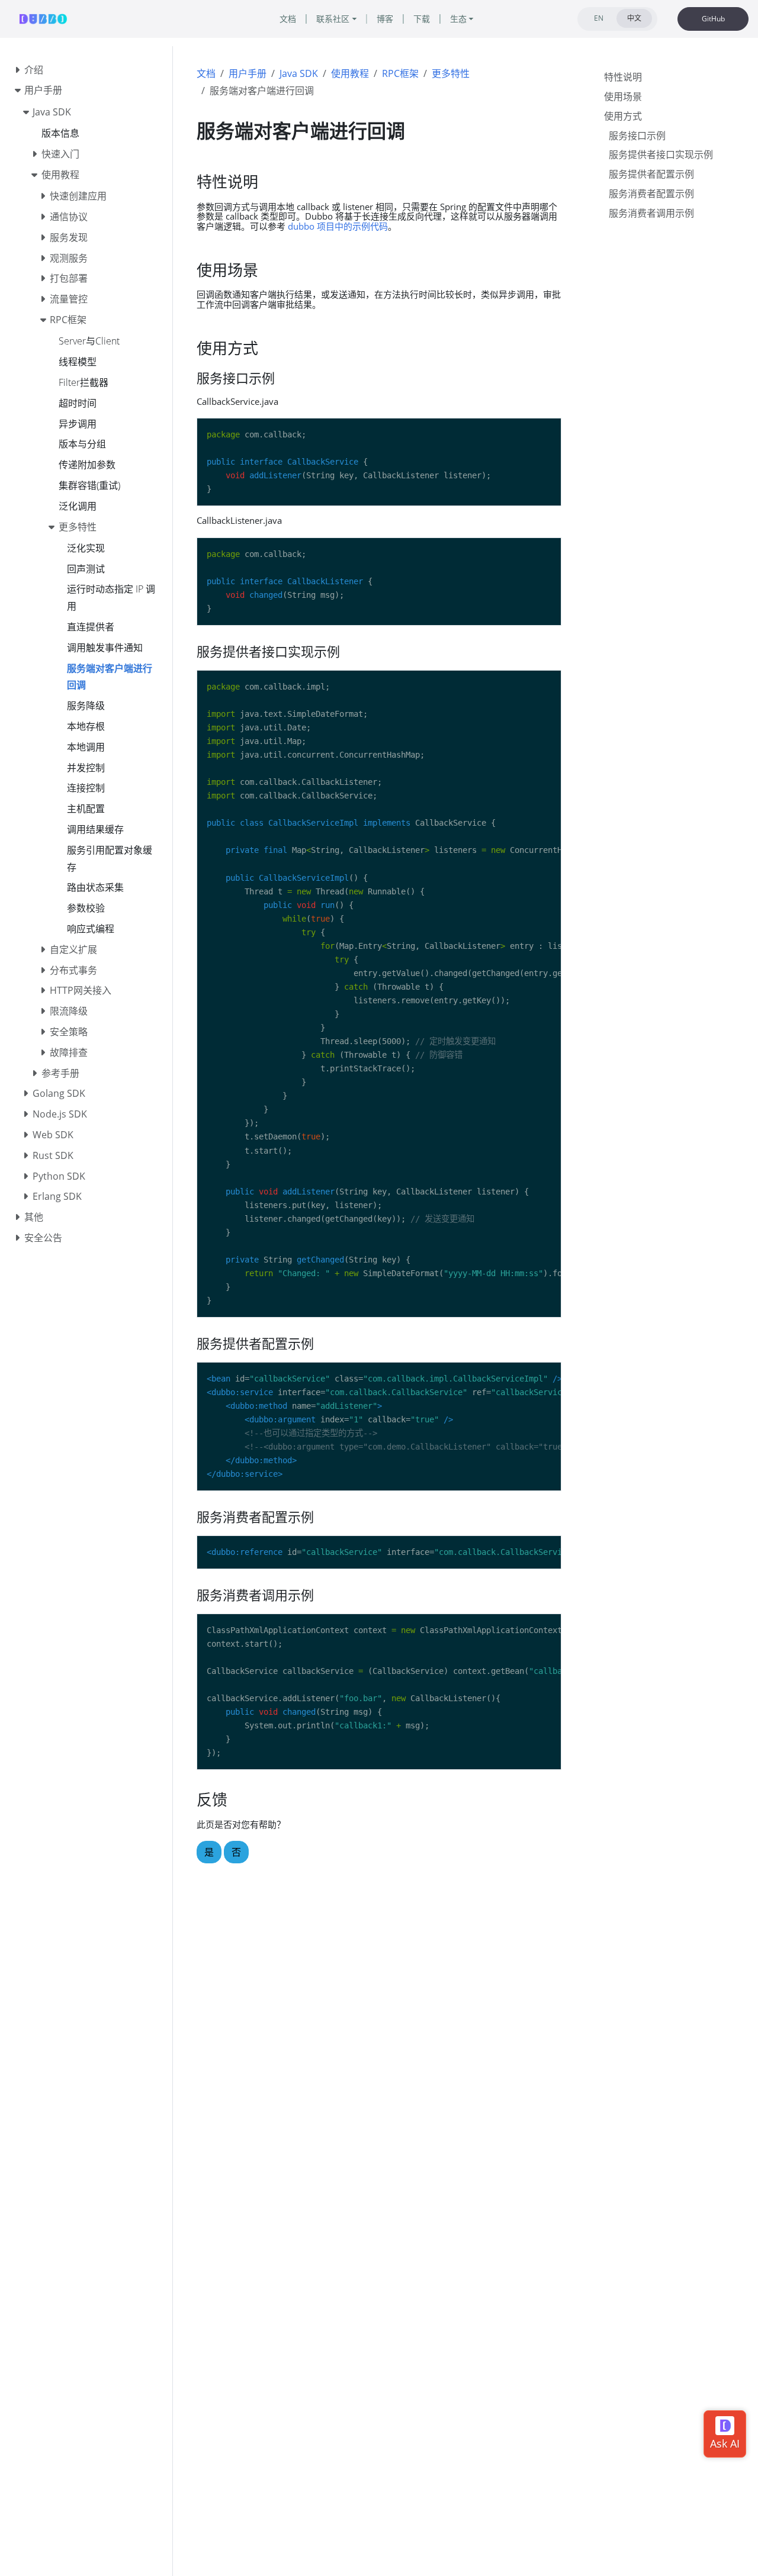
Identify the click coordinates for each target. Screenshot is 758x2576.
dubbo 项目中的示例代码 (338, 226)
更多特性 (451, 73)
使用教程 (350, 73)
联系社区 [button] (333, 19)
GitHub (713, 19)
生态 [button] (458, 19)
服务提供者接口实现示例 (661, 154)
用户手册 (248, 73)
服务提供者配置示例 (651, 174)
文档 (206, 73)
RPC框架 (400, 73)
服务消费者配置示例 (651, 194)
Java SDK (299, 73)
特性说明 (623, 77)
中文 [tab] (634, 18)
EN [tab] (599, 18)
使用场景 (623, 96)
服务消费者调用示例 (651, 213)
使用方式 (623, 116)
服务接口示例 (637, 135)
